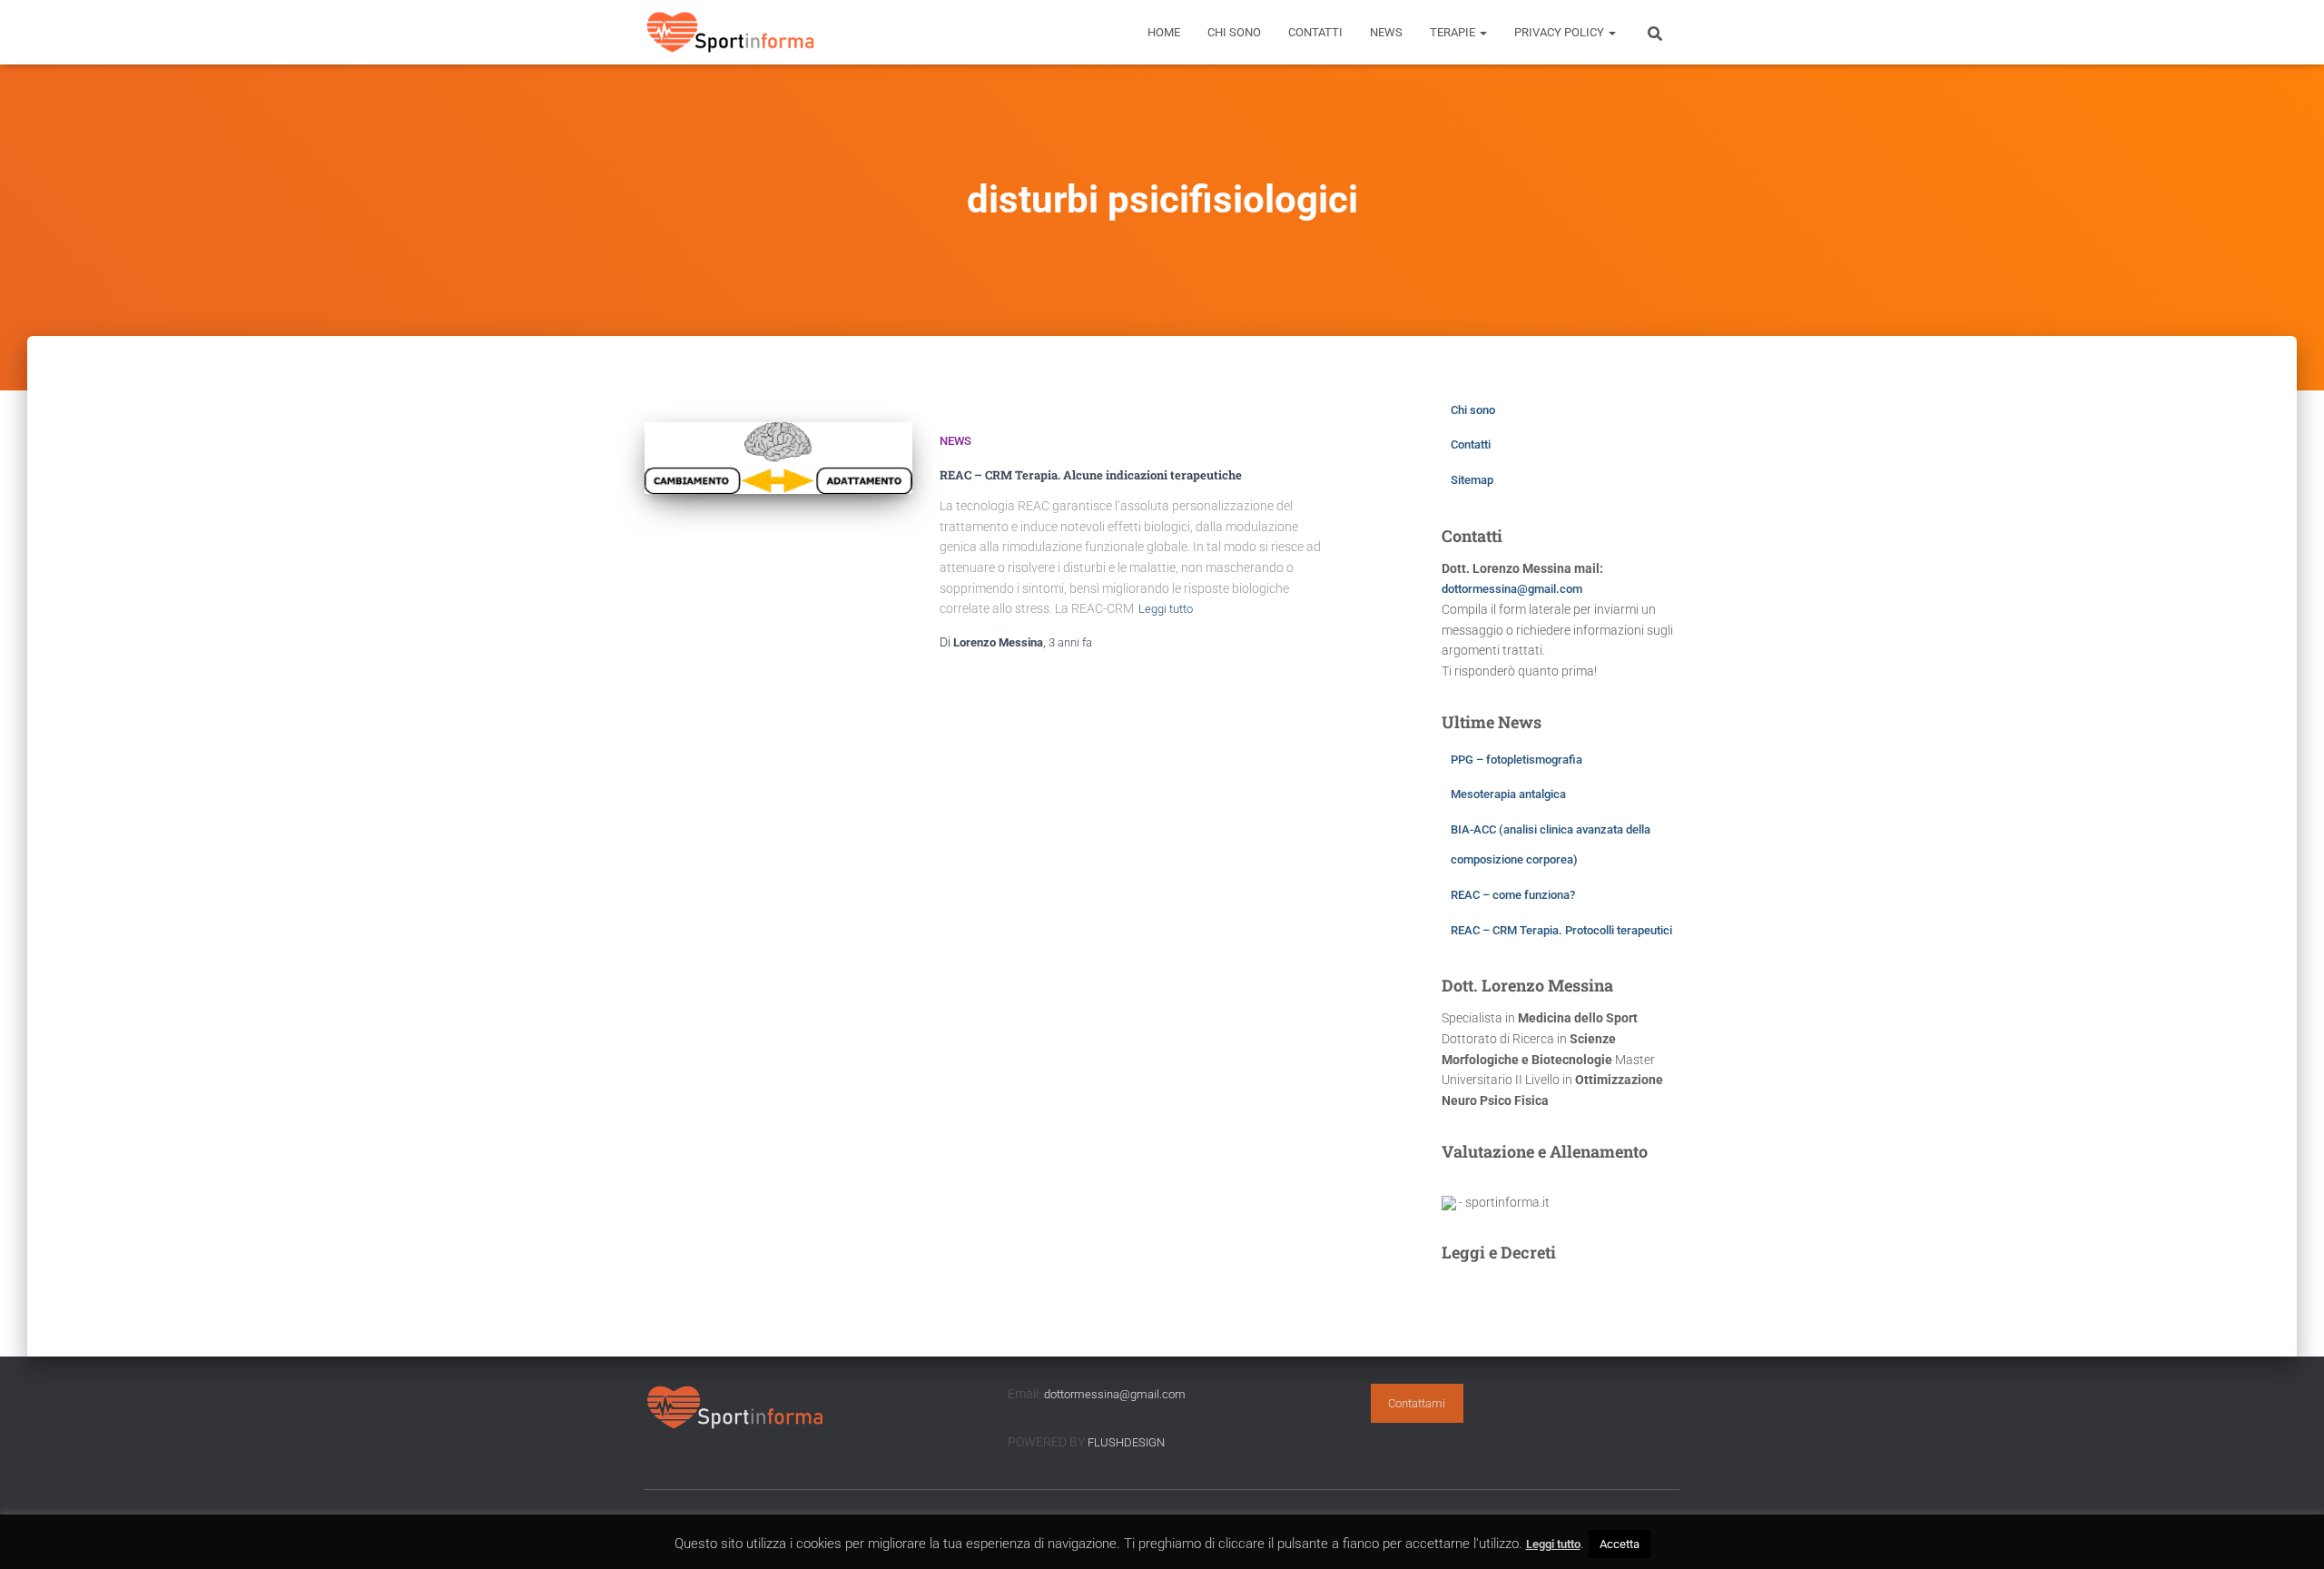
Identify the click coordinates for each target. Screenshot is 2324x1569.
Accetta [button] (1620, 1544)
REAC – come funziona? (1513, 895)
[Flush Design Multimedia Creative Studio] (1449, 1203)
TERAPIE (1454, 32)
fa (1070, 642)
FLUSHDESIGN (1126, 1442)
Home (1164, 32)
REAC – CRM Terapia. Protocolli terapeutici (1561, 930)
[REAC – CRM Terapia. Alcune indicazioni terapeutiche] (778, 458)
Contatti (1315, 32)
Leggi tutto (1166, 609)
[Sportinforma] (731, 33)
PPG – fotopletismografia (1517, 760)
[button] (1482, 32)
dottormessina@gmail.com (1512, 589)
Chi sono (1234, 32)
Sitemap (1472, 480)
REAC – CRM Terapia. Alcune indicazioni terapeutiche (1091, 475)
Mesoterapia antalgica (1508, 794)
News (1386, 32)
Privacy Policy (1561, 32)
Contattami (1417, 1403)
